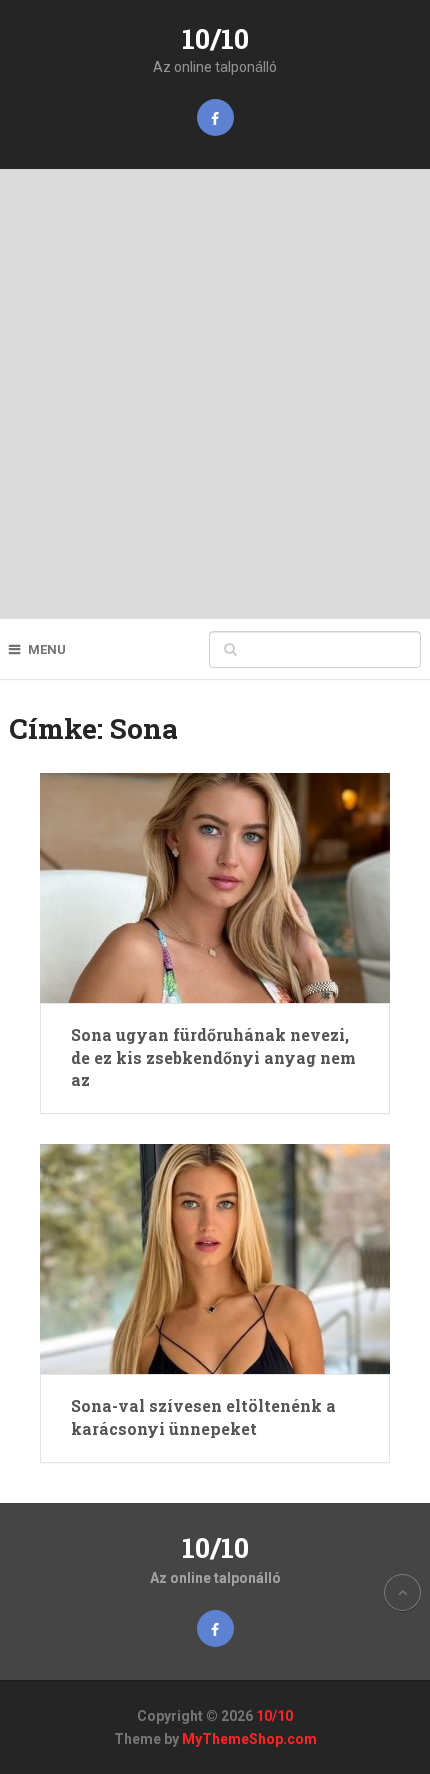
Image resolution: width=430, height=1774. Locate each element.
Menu (47, 649)
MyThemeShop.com (249, 1739)
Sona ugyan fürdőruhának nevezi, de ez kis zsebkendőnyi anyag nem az (213, 1057)
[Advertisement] (215, 394)
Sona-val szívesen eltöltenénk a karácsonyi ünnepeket (203, 1416)
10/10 (215, 38)
